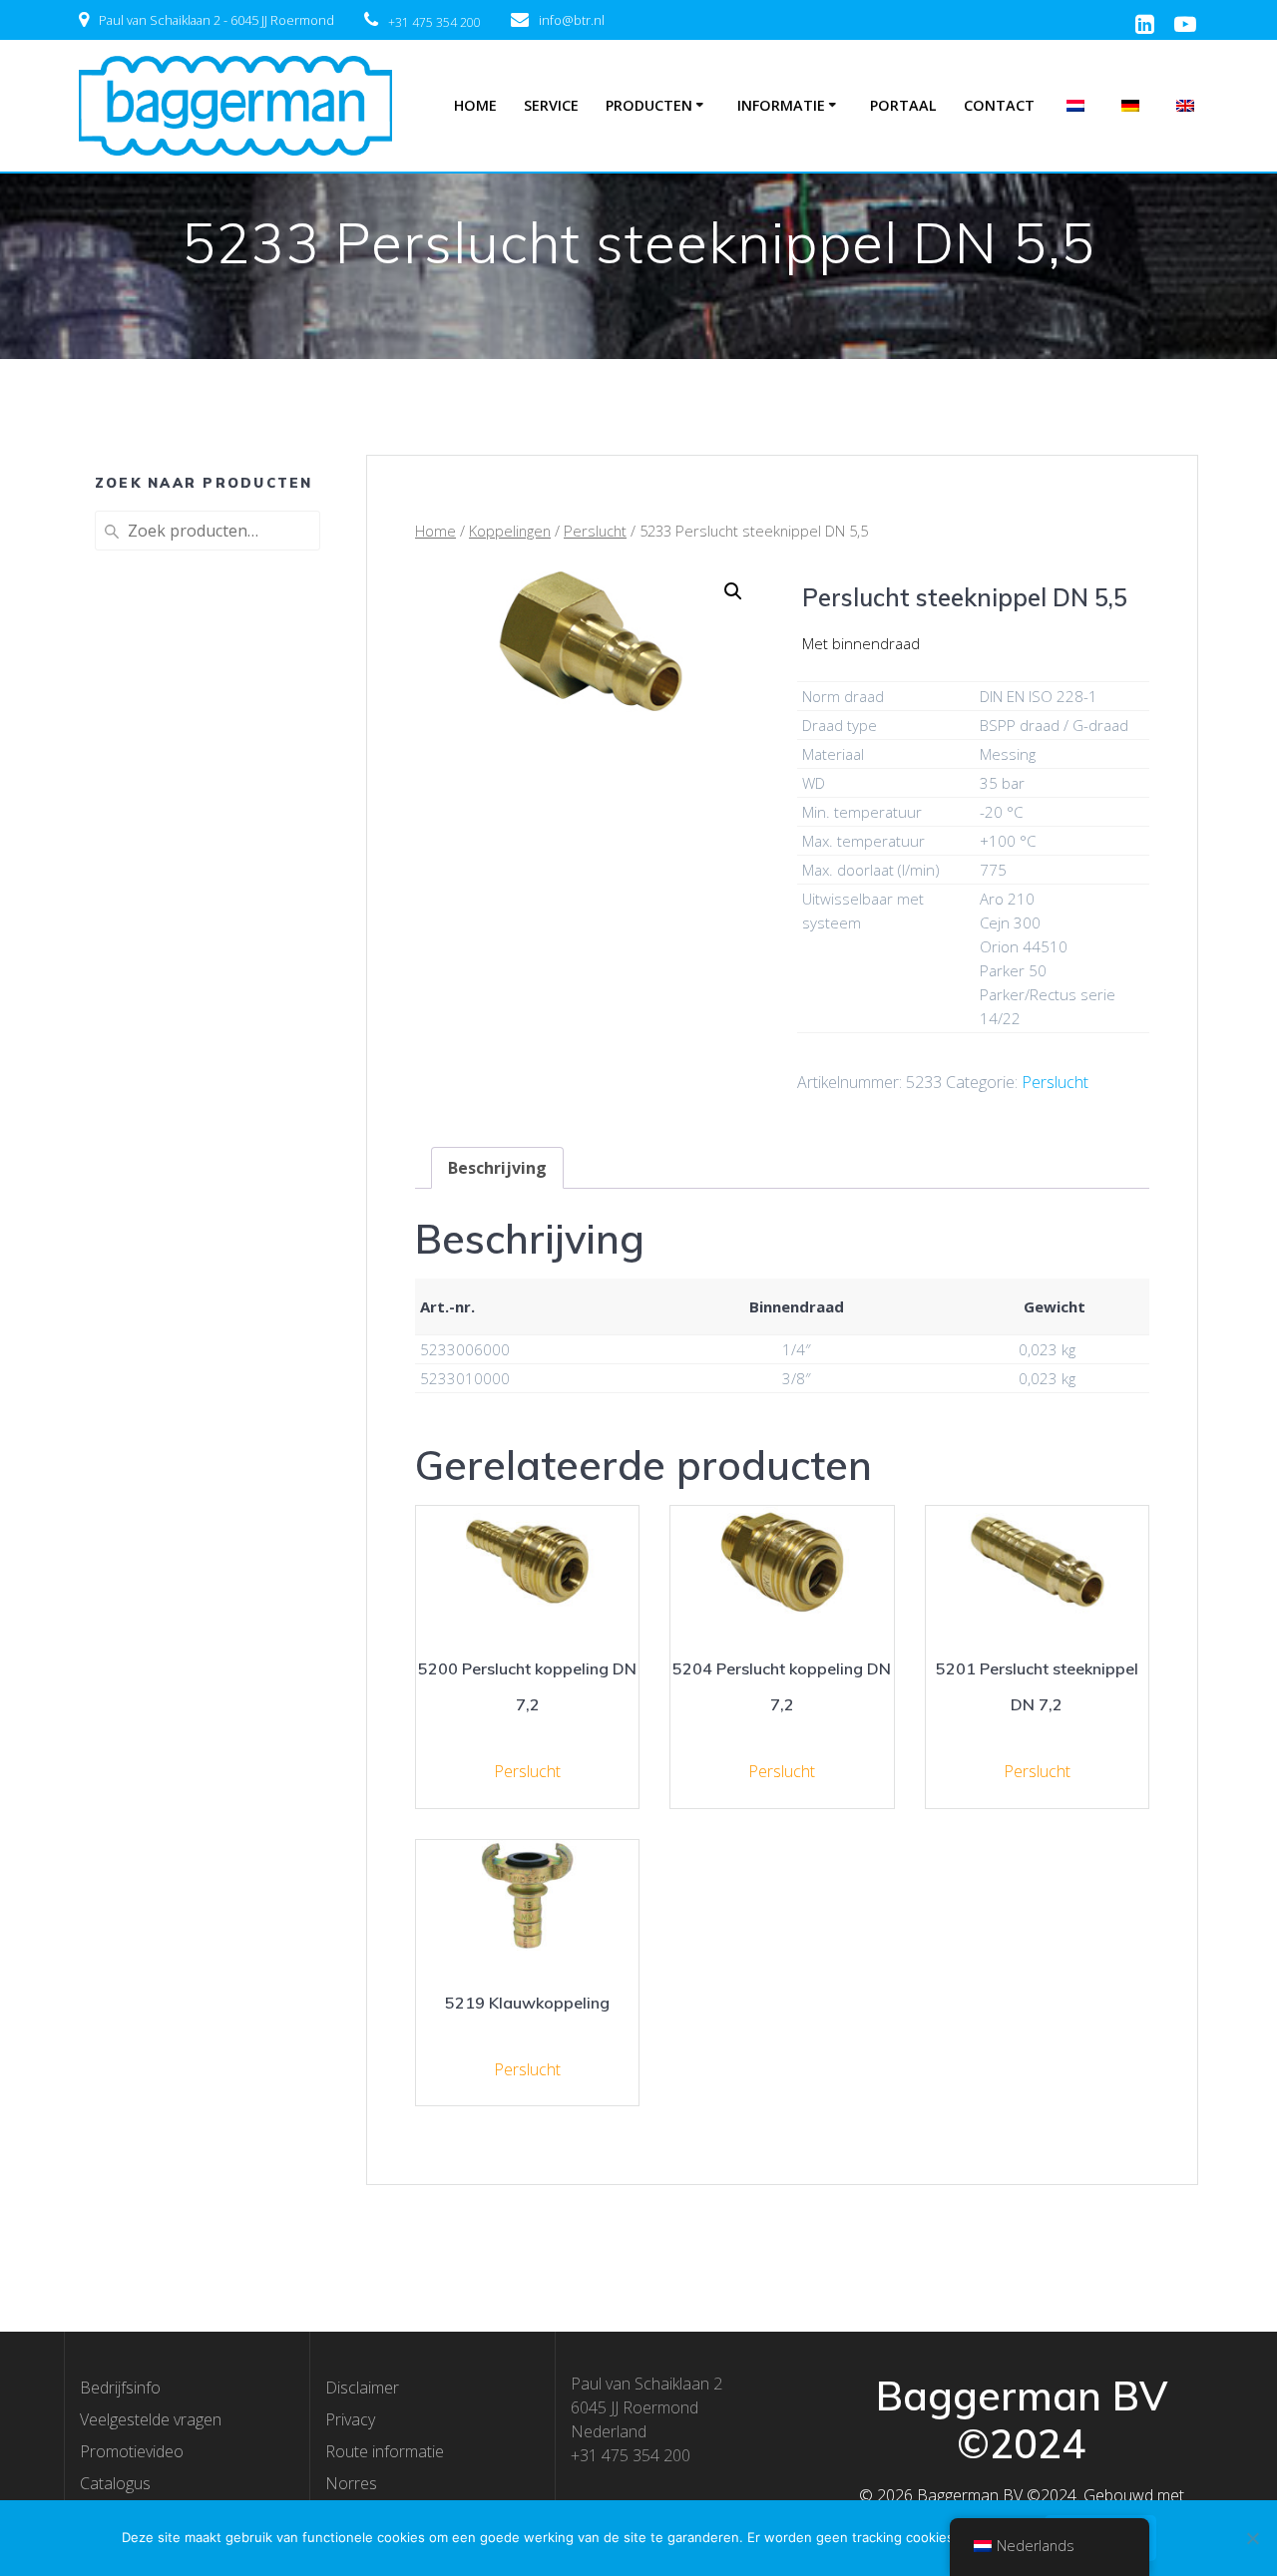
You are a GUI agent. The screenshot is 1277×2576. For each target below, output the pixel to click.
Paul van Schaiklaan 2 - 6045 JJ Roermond (216, 20)
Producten (649, 105)
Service (551, 105)
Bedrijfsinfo (120, 2388)
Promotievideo (132, 2451)
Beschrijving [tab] (497, 1168)
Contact (999, 105)
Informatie (781, 105)
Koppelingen (510, 531)
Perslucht (595, 531)
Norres (351, 2483)
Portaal (903, 105)
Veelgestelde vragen (151, 2419)
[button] (733, 591)
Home (475, 105)
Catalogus (115, 2483)
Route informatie (385, 2451)
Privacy (350, 2419)
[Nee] (1252, 2538)
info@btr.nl (572, 20)
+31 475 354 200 (434, 22)
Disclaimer (362, 2388)
